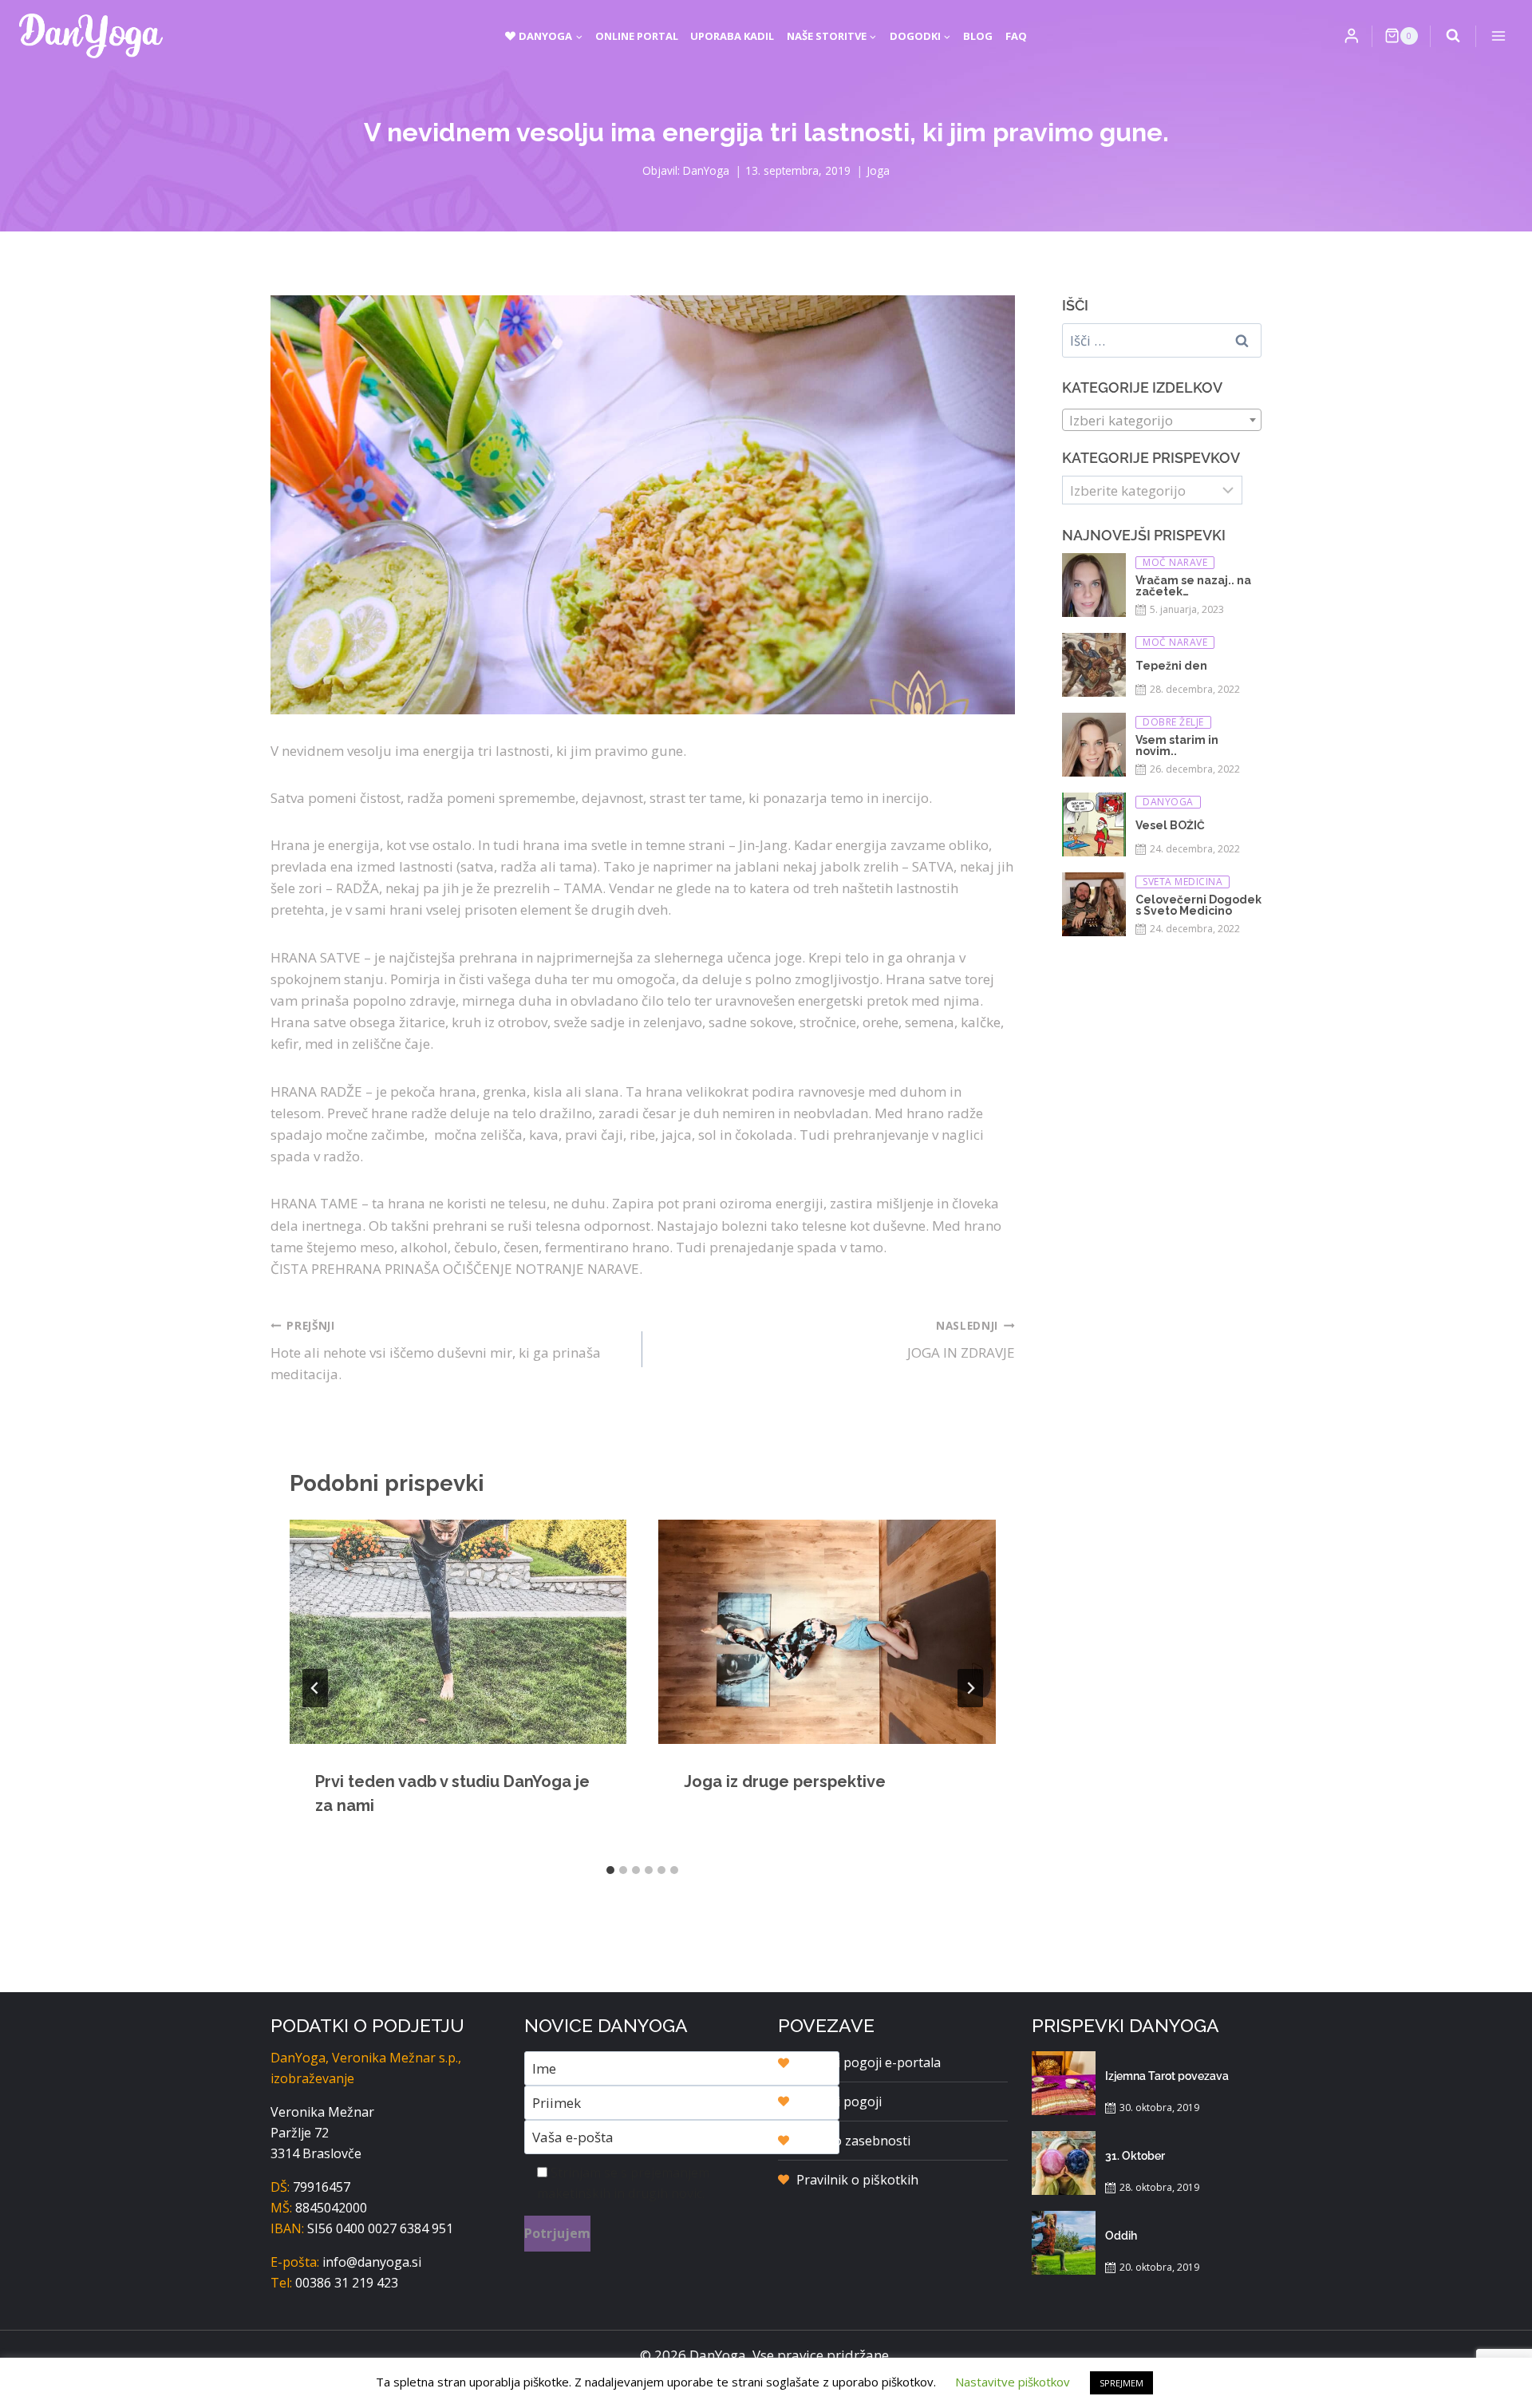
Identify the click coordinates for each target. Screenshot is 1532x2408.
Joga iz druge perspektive (785, 1781)
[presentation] (458, 1632)
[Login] (1352, 36)
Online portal (637, 36)
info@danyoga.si (372, 2262)
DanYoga (706, 170)
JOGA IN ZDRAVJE (961, 1340)
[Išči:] (1162, 340)
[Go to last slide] (315, 1688)
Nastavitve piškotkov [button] (1013, 2382)
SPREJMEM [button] (1121, 2383)
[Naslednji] (970, 1688)
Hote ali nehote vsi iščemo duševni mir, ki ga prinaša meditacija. (436, 1351)
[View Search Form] (1453, 36)
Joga (878, 170)
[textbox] (1162, 421)
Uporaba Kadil (732, 36)
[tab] (610, 1870)
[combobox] (1162, 420)
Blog (978, 36)
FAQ (1016, 36)
